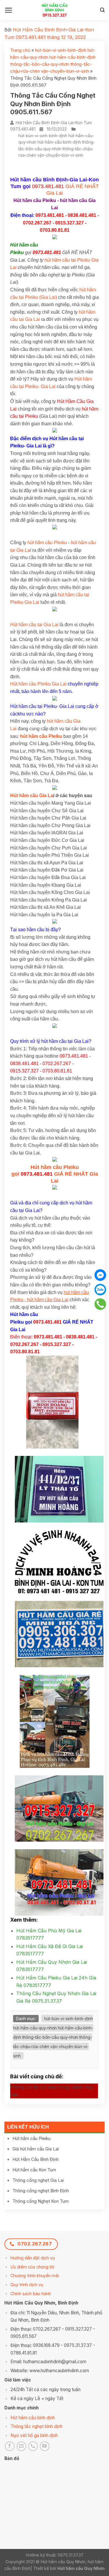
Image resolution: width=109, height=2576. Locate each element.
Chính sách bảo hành (31, 2294)
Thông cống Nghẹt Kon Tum (41, 2201)
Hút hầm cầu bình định (33, 2418)
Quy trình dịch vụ (27, 2285)
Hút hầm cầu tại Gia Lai (34, 625)
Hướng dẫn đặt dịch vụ (33, 2258)
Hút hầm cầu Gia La (32, 796)
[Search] (102, 10)
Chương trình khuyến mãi (35, 2276)
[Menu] (9, 10)
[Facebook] (100, 1275)
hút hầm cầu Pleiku (47, 543)
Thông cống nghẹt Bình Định (41, 2191)
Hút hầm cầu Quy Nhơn (81, 2568)
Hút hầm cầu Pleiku (32, 2138)
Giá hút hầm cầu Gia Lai (36, 2149)
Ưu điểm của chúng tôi (32, 2267)
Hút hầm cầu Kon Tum (34, 2170)
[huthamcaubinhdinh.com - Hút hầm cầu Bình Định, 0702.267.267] (54, 10)
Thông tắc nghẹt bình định (36, 2426)
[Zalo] (100, 1290)
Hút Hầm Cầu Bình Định (36, 2159)
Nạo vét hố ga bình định (34, 2435)
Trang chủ (20, 50)
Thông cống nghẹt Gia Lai (38, 2180)
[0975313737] (100, 1304)
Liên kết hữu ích (28, 2127)
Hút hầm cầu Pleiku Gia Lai (38, 684)
